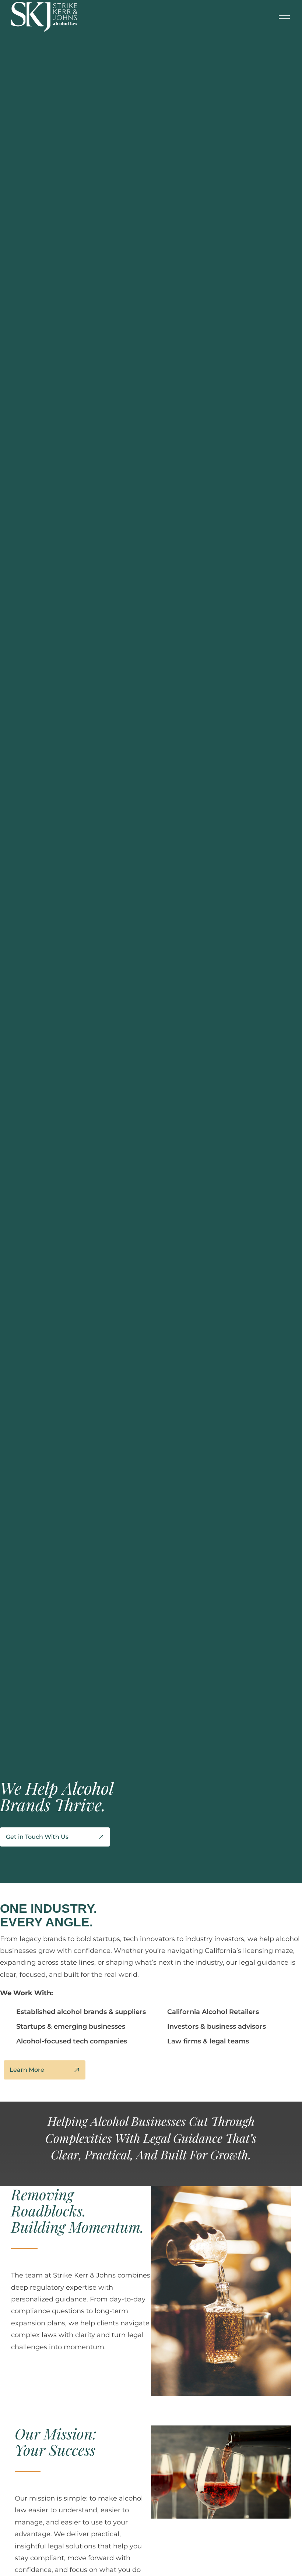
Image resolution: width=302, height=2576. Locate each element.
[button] (284, 17)
